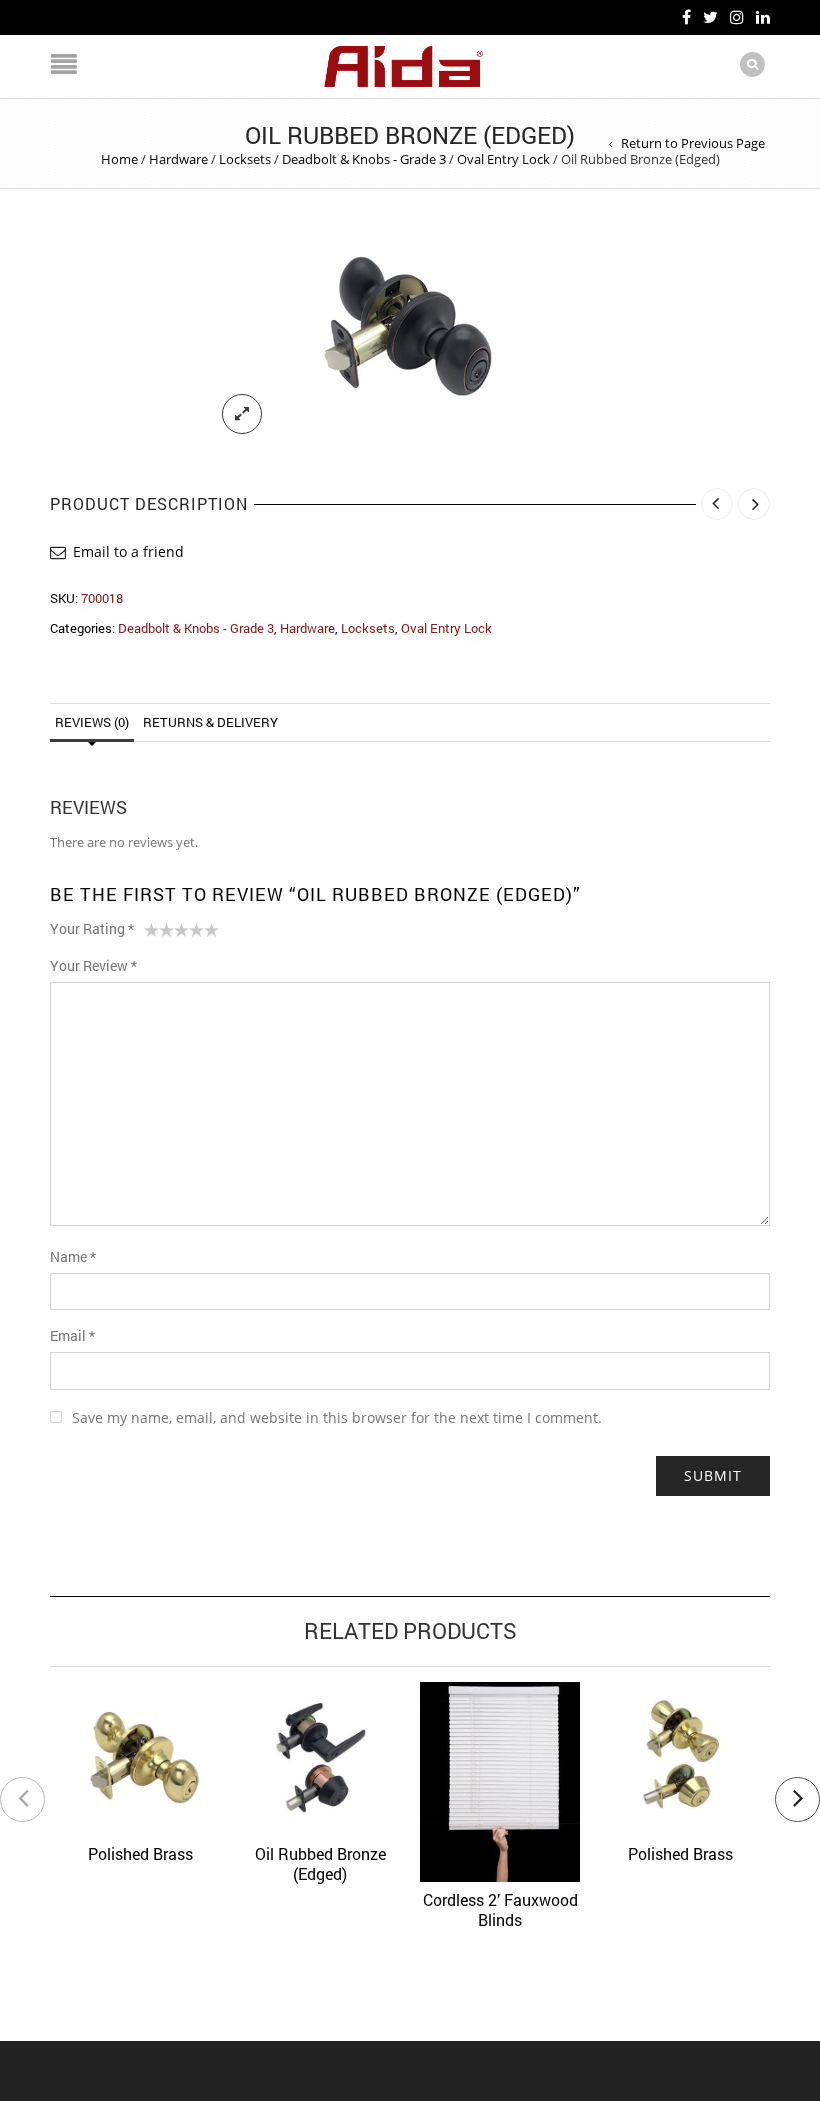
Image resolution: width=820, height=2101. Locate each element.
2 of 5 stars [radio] (159, 934)
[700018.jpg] (410, 335)
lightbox (242, 414)
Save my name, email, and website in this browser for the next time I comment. (337, 1417)
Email (72, 1335)
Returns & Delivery (210, 722)
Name (73, 1256)
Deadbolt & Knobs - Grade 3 (364, 159)
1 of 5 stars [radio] (151, 934)
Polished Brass (140, 1853)
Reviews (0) (92, 722)
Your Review (93, 965)
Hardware (178, 159)
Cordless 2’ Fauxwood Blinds (500, 1909)
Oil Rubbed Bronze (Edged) (320, 1863)
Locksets (245, 159)
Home (119, 159)
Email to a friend (128, 551)
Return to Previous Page (693, 143)
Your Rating (92, 928)
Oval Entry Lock (503, 159)
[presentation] (22, 1799)
